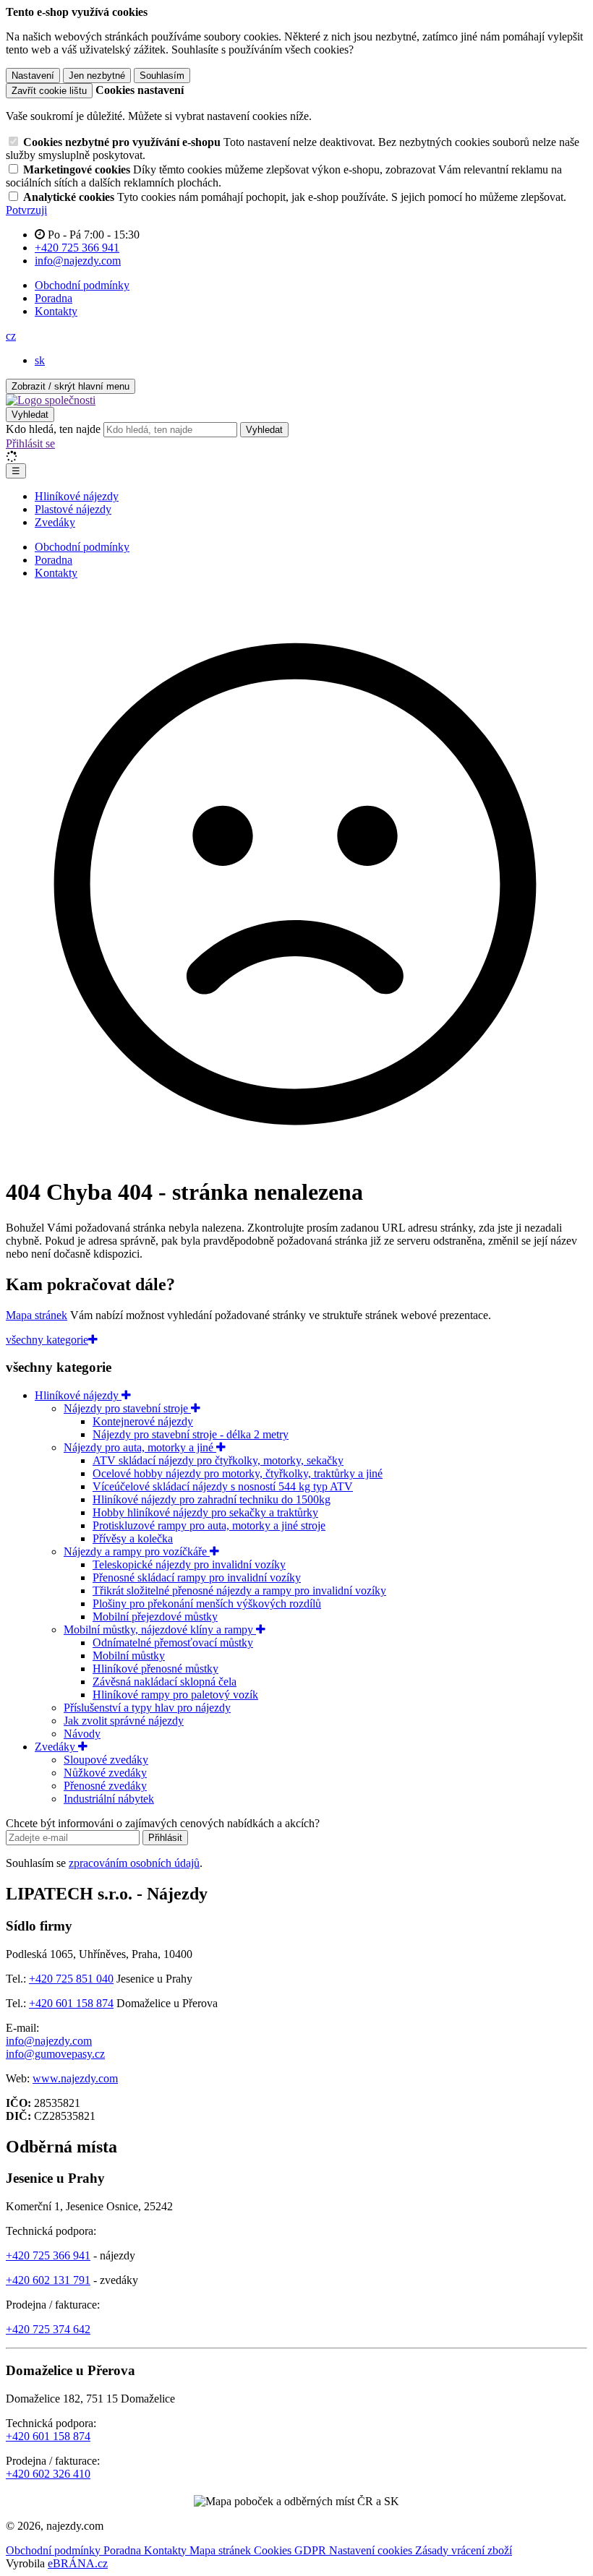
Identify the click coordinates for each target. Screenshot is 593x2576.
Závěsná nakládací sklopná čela (165, 1682)
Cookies (274, 2550)
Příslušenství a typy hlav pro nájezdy (147, 1708)
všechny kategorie (47, 1340)
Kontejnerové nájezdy (143, 1421)
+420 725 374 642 (48, 2329)
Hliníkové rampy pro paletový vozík (175, 1695)
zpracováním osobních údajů (134, 1863)
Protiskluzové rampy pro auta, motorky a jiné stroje (209, 1525)
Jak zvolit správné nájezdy (124, 1721)
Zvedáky (55, 522)
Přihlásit (165, 1838)
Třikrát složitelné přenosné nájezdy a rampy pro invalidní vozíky (239, 1590)
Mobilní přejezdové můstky (155, 1617)
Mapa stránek (37, 1315)
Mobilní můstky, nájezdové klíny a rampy (160, 1630)
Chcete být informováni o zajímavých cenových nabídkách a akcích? (163, 1823)
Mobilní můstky (129, 1656)
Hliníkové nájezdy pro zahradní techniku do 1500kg (212, 1499)
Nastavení (33, 76)
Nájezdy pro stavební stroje (127, 1408)
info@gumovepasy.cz (55, 2054)
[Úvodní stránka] (51, 400)
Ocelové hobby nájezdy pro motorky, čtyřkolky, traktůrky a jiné (238, 1473)
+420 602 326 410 (48, 2474)
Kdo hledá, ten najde (53, 429)
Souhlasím (162, 76)
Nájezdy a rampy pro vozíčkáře (137, 1551)
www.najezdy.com (75, 2078)
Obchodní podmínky (82, 285)
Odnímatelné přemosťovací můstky (173, 1643)
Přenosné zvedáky (105, 1786)
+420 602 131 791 (48, 2280)
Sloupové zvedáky (106, 1760)
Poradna (54, 298)
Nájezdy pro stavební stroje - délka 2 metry (191, 1434)
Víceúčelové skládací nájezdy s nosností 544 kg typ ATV (223, 1486)
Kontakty (56, 311)
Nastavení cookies (372, 2550)
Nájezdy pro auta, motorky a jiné (140, 1447)
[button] (11, 336)
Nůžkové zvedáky (105, 1773)
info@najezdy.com (49, 2041)
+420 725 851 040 (71, 1979)
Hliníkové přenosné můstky (155, 1669)
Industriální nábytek (109, 1799)
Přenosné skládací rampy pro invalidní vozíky (197, 1577)
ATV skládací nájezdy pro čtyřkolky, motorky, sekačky (218, 1460)
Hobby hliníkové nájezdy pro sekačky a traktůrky (205, 1512)
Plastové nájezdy (73, 509)
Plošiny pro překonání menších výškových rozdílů (207, 1603)
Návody (82, 1734)
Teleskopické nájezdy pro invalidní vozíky (189, 1564)
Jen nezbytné (97, 76)
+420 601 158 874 (71, 2003)
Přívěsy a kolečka (133, 1538)
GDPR (312, 2550)
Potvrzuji (26, 210)
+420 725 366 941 (48, 2255)
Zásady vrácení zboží (464, 2550)
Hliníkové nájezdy (77, 496)
